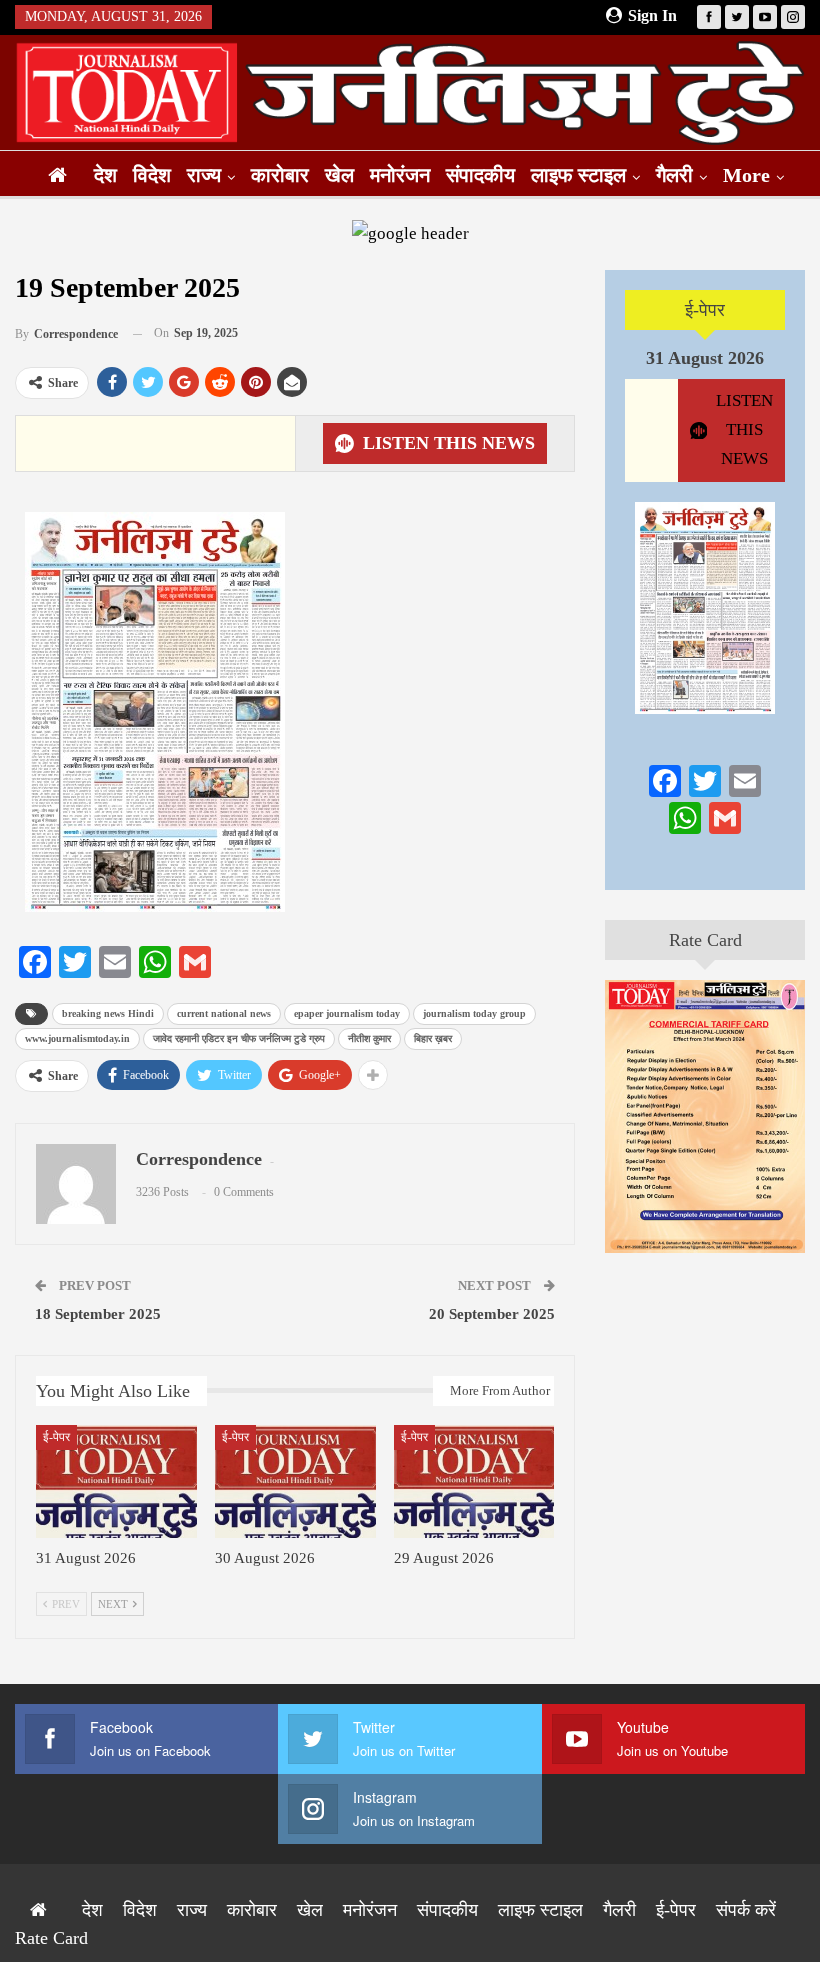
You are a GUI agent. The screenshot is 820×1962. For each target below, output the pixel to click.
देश (105, 175)
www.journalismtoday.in (77, 1038)
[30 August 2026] (295, 1481)
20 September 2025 (492, 1314)
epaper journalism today (347, 1013)
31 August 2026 (705, 358)
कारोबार (280, 175)
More (746, 175)
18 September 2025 (98, 1314)
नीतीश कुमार (369, 1038)
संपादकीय (480, 175)
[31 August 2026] (116, 1481)
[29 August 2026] (474, 1481)
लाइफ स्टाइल (578, 175)
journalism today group (474, 1013)
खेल (339, 175)
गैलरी (674, 175)
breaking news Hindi (108, 1013)
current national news (224, 1013)
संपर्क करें (746, 1910)
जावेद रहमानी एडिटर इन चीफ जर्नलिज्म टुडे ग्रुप (239, 1038)
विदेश (152, 175)
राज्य (204, 175)
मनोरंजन (400, 175)
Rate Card (705, 940)
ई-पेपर (56, 1437)
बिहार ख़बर (433, 1038)
